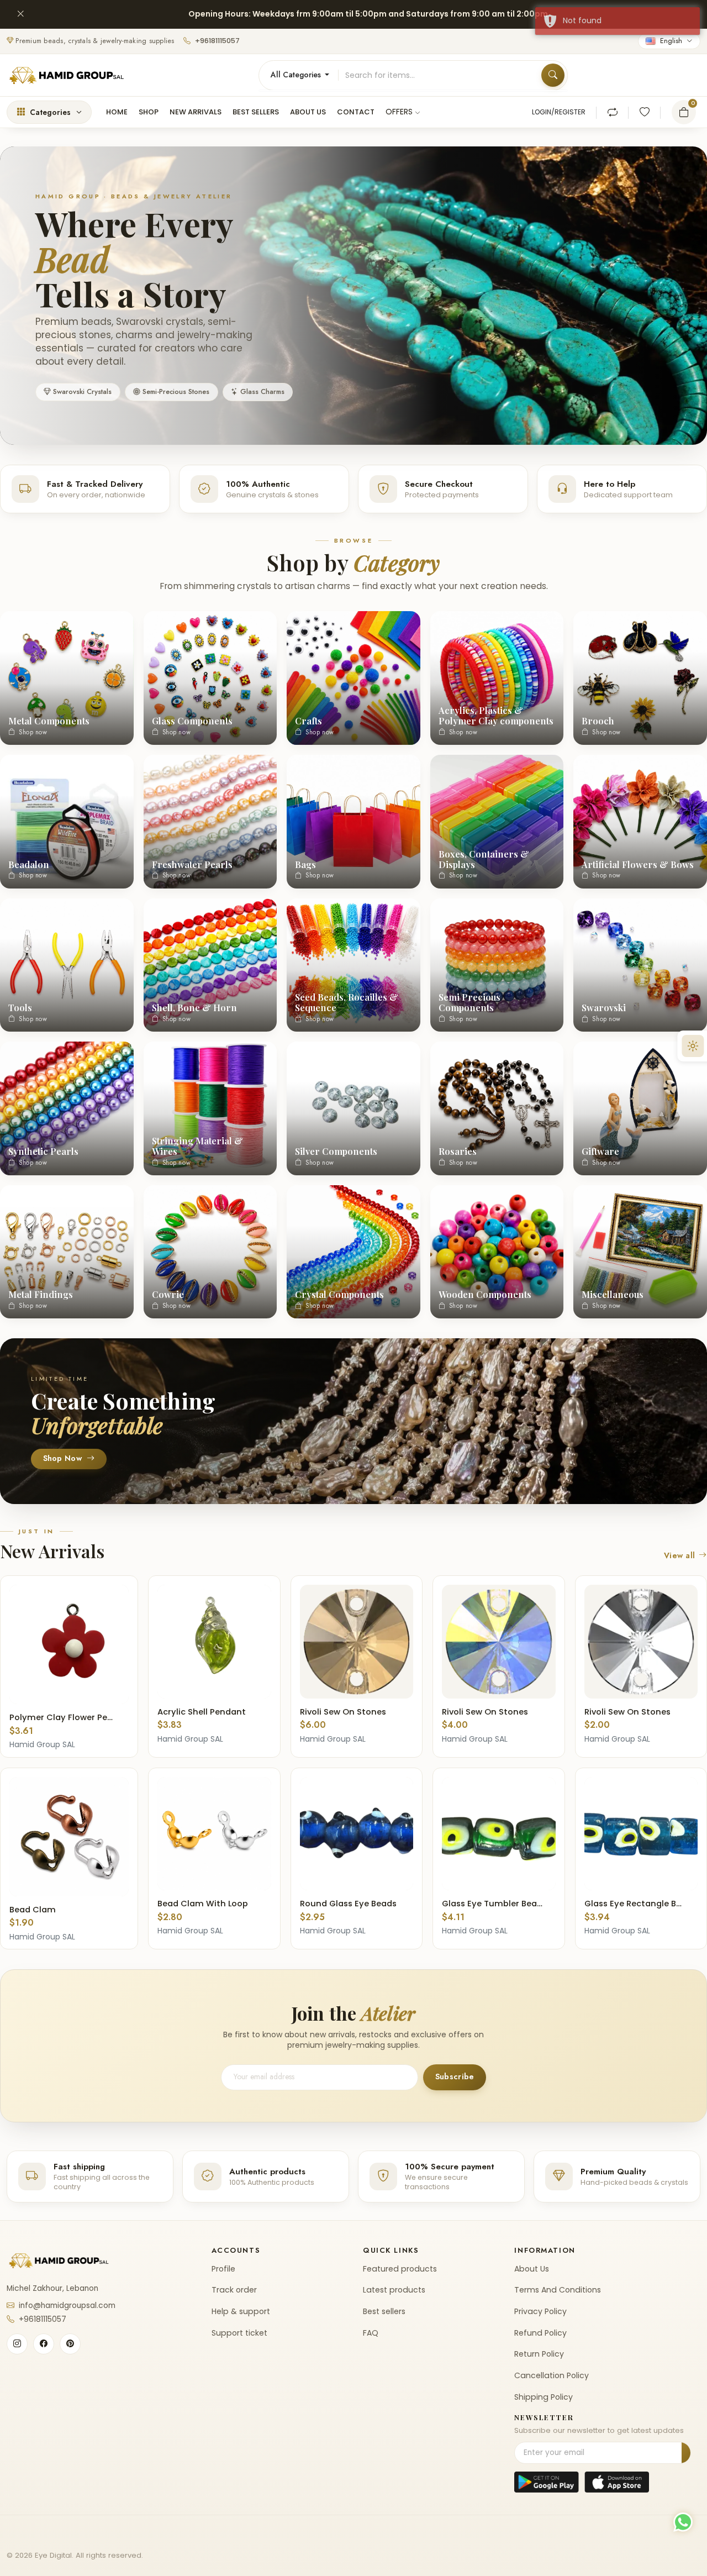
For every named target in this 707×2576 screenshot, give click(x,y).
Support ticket (239, 2333)
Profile (223, 2269)
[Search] (553, 75)
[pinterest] (70, 2344)
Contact (356, 112)
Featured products (400, 2269)
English (671, 41)
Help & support (241, 2311)
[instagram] (17, 2344)
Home (117, 112)
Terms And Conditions (558, 2290)
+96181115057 (217, 41)
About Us (532, 2269)
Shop (149, 112)
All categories (297, 75)
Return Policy (539, 2354)
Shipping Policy (544, 2397)
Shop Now (62, 1459)
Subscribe (455, 2077)
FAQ (371, 2333)
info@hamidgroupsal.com (67, 2306)
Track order (234, 2290)
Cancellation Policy (552, 2375)
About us (308, 112)
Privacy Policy (540, 2311)
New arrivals (196, 112)
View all (680, 1556)
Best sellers (256, 112)
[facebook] (44, 2344)
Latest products (394, 2290)
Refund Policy (540, 2333)
